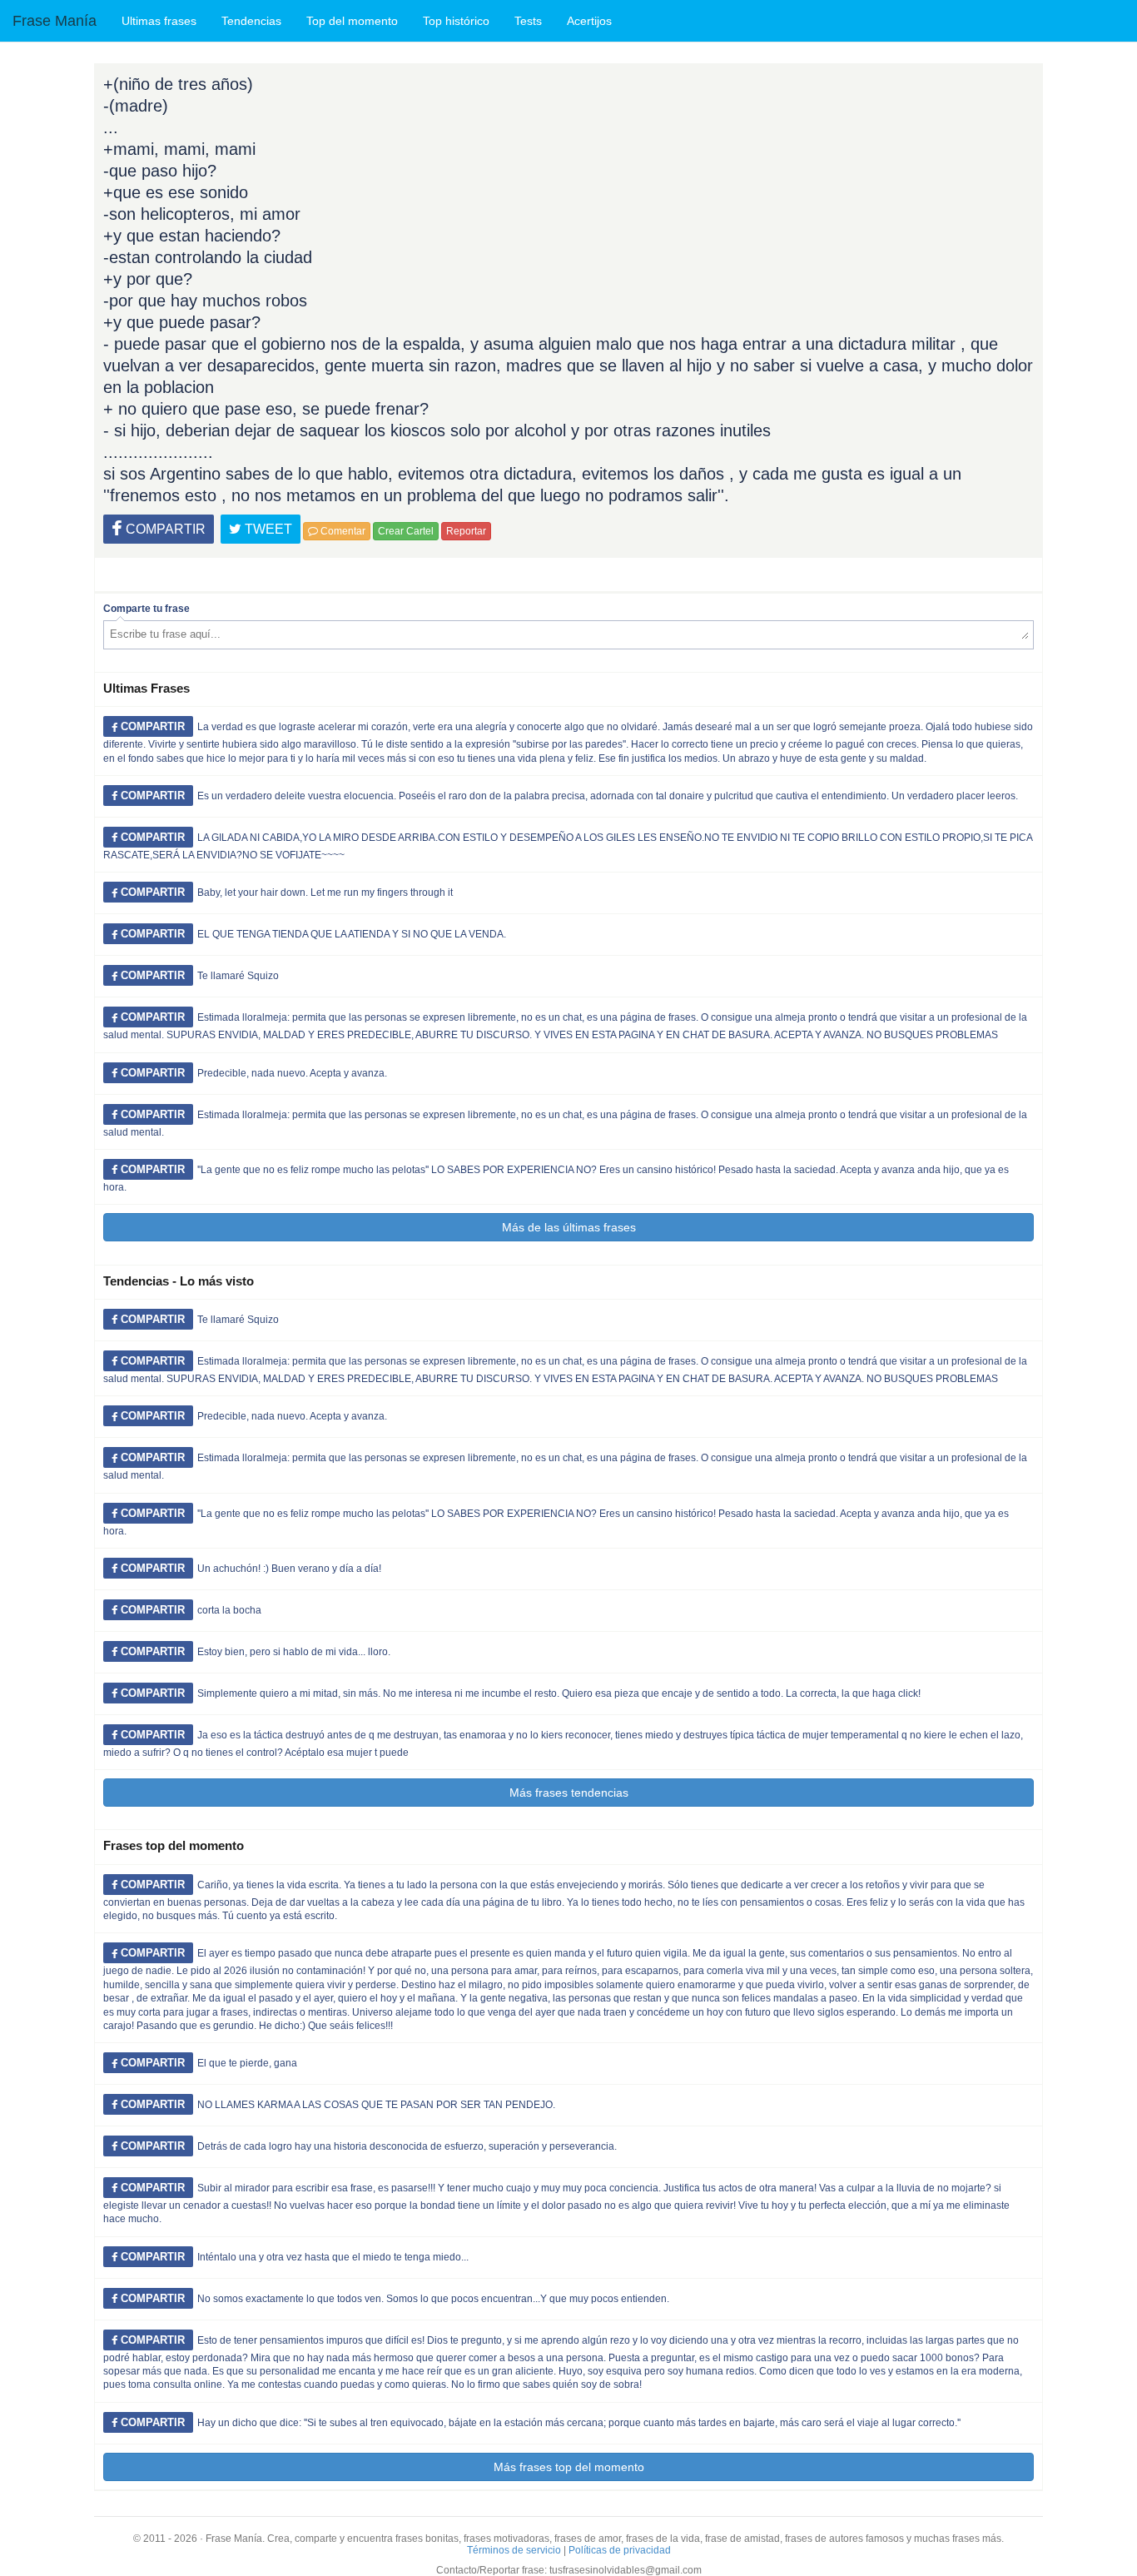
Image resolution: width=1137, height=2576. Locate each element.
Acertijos (589, 21)
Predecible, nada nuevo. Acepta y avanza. (292, 1073)
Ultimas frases (159, 21)
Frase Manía (55, 21)
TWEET (267, 529)
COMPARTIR (164, 529)
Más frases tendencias (569, 1793)
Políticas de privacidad (620, 2550)
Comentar (342, 531)
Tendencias (251, 21)
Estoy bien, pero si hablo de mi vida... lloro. (294, 1652)
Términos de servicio (514, 2550)
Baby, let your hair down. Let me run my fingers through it (325, 893)
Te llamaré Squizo (238, 976)
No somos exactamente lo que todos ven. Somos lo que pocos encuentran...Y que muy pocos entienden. (433, 2299)
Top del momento (352, 21)
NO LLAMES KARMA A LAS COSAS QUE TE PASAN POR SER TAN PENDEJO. (376, 2105)
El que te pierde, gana (247, 2063)
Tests (528, 21)
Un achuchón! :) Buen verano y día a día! (289, 1569)
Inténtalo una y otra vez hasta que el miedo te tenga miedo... (333, 2257)
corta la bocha (229, 1610)
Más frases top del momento (569, 2467)
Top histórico (456, 21)
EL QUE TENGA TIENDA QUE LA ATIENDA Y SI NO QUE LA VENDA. (352, 934)
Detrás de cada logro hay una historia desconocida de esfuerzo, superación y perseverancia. (407, 2146)
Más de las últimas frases (569, 1227)
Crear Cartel (406, 531)
